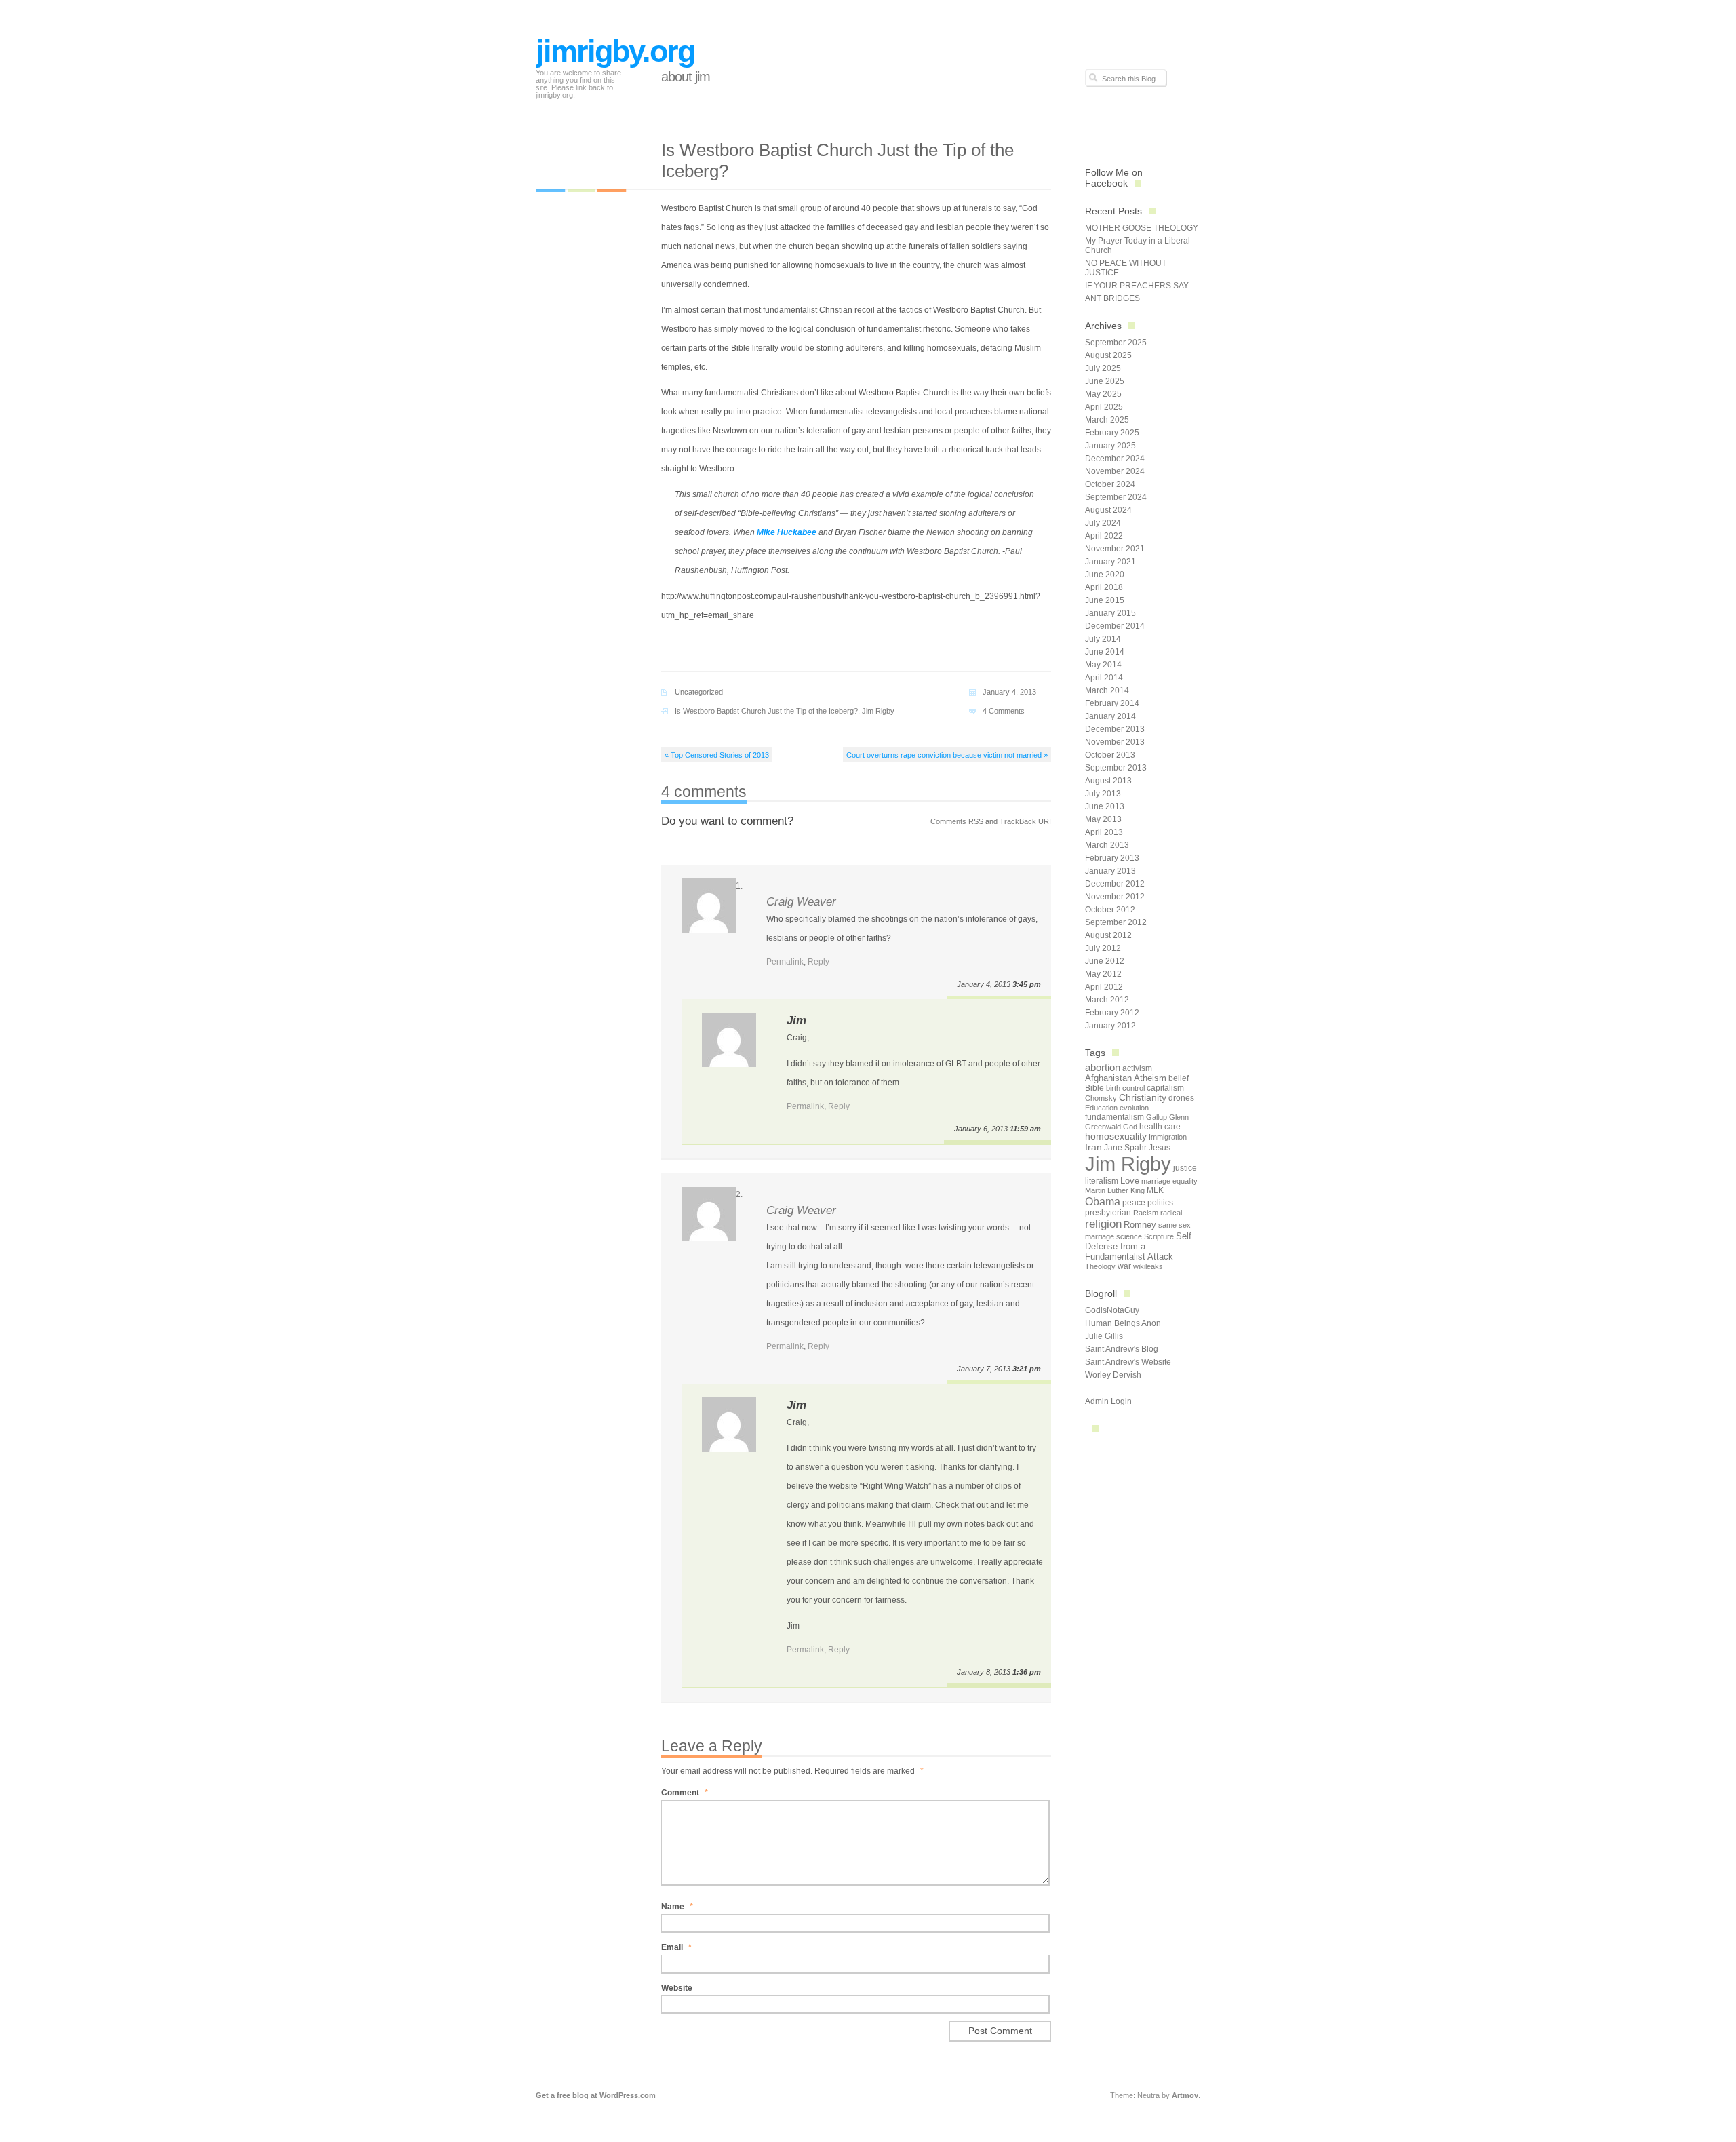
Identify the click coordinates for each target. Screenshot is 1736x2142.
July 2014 (1103, 639)
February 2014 (1112, 703)
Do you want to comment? (727, 821)
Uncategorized (699, 692)
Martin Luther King (1115, 1190)
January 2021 (1110, 562)
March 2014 (1107, 690)
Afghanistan (1108, 1078)
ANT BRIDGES (1112, 298)
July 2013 (1103, 794)
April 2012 (1104, 987)
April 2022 (1104, 536)
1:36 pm (1027, 1672)
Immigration (1168, 1137)
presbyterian (1108, 1213)
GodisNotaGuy (1112, 1310)
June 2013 (1105, 806)
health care (1160, 1127)
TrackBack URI (1025, 821)
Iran (1093, 1147)
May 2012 (1103, 974)
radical (1171, 1213)
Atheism (1150, 1078)
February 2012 (1112, 1013)
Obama (1103, 1201)
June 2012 (1105, 961)
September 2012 (1116, 922)
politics (1160, 1203)
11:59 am (1025, 1129)
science (1129, 1236)
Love (1130, 1181)
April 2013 (1104, 832)
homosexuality (1116, 1136)
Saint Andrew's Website (1128, 1362)
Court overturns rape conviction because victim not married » (947, 755)
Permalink (785, 962)
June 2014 (1105, 652)
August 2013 (1108, 781)
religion (1103, 1224)
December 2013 (1115, 729)
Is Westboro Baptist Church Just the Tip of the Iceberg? (766, 711)
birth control (1125, 1088)
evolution (1134, 1108)
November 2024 (1115, 471)
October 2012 (1110, 910)
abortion (1103, 1067)
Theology (1100, 1266)
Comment (685, 1793)
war (1124, 1266)
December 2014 (1115, 626)
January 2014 (1110, 716)
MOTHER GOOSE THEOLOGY (1142, 228)
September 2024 (1116, 497)
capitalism (1165, 1088)
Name (677, 1907)
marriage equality (1169, 1181)
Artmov (1185, 2095)
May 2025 (1103, 394)
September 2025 (1116, 343)
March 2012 (1107, 1000)
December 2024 (1115, 459)
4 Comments (1004, 711)
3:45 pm (1027, 984)
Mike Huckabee (787, 532)
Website (677, 1988)
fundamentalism (1114, 1117)
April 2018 (1104, 587)
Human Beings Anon (1123, 1323)
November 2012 (1115, 897)
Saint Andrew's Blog (1122, 1349)
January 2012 (1110, 1026)
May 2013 (1103, 819)
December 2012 (1115, 884)
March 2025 (1107, 420)
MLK (1155, 1190)
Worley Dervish (1113, 1375)
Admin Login (1108, 1401)
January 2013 (1110, 871)
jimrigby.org (615, 51)
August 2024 (1108, 510)
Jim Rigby (878, 711)
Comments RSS (957, 821)
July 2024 (1103, 523)
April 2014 (1104, 678)
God (1130, 1127)
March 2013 (1107, 845)
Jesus (1160, 1148)
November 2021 (1115, 549)
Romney (1140, 1225)
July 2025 (1103, 368)
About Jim (686, 77)
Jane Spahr (1125, 1148)
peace (1134, 1203)
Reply (818, 962)
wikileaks (1148, 1266)
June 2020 (1105, 575)
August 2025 (1108, 355)
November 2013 (1115, 742)
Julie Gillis (1104, 1336)
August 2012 (1108, 935)
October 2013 (1110, 755)
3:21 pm (1027, 1369)
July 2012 (1103, 948)
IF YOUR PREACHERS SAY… (1141, 286)
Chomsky (1101, 1098)
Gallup (1157, 1117)
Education (1101, 1108)
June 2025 (1105, 381)
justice (1185, 1168)
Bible (1094, 1088)
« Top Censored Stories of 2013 (717, 755)
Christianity (1143, 1098)
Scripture (1159, 1236)
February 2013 (1112, 858)
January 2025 (1110, 446)
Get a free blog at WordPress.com (596, 2095)
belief (1179, 1078)
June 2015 (1105, 600)
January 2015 (1110, 613)
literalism (1102, 1181)
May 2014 (1103, 665)
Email (676, 1947)
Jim (796, 1020)
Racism (1146, 1213)
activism (1137, 1068)
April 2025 (1104, 407)
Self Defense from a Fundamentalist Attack (1138, 1246)
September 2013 (1116, 768)
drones (1181, 1098)
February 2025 (1112, 433)
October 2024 (1110, 484)
